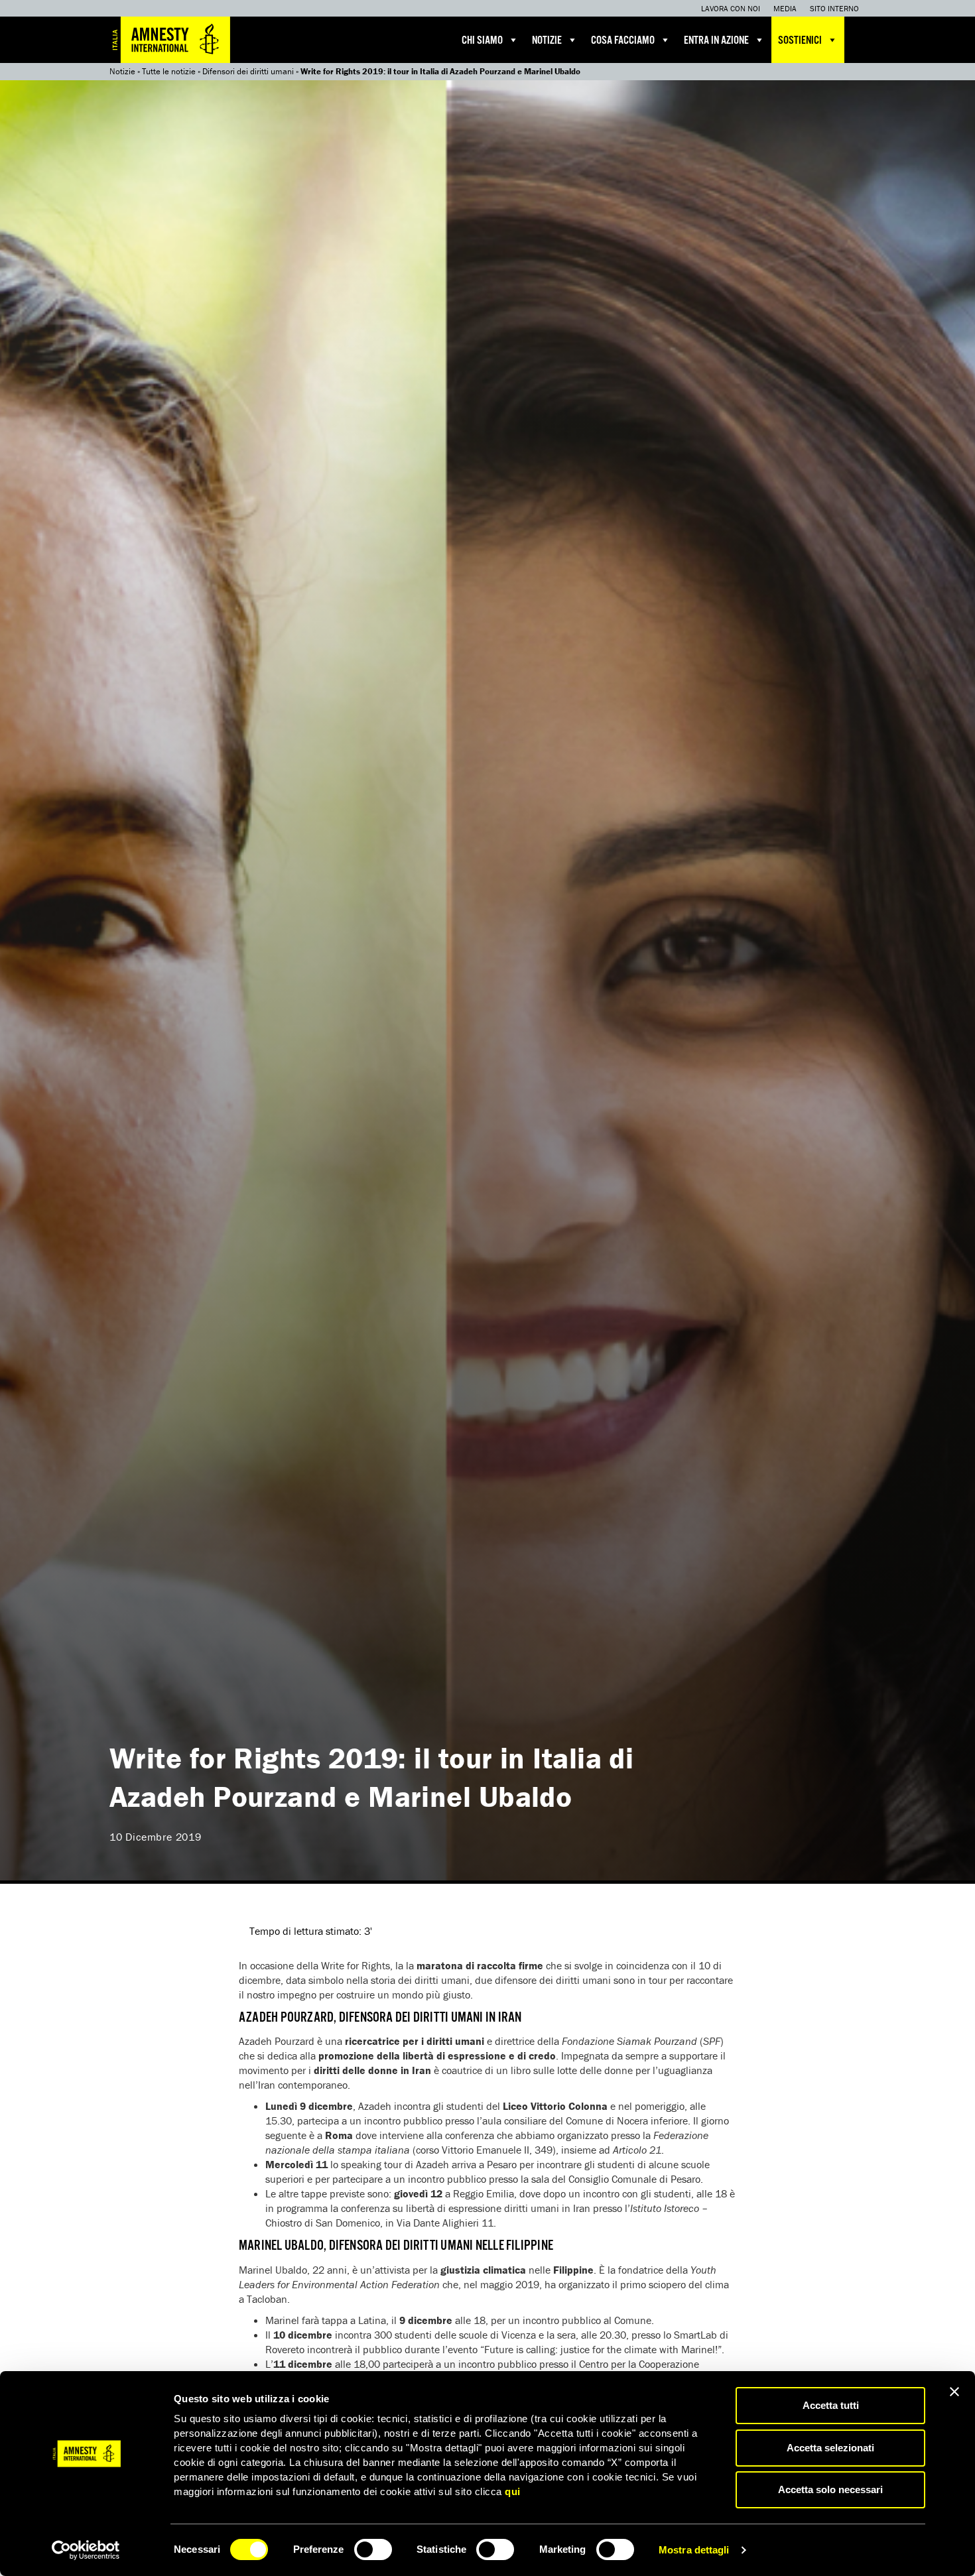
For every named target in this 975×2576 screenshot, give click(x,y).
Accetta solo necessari (830, 2489)
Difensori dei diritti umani (248, 71)
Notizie (547, 41)
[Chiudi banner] (954, 2392)
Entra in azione (716, 41)
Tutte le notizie (169, 71)
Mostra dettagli (694, 2550)
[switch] (373, 2549)
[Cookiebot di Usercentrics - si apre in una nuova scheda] (86, 2550)
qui (513, 2491)
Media (785, 8)
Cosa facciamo (623, 41)
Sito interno (834, 8)
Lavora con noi (731, 8)
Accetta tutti (831, 2405)
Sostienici (800, 41)
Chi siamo (482, 41)
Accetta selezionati (830, 2448)
